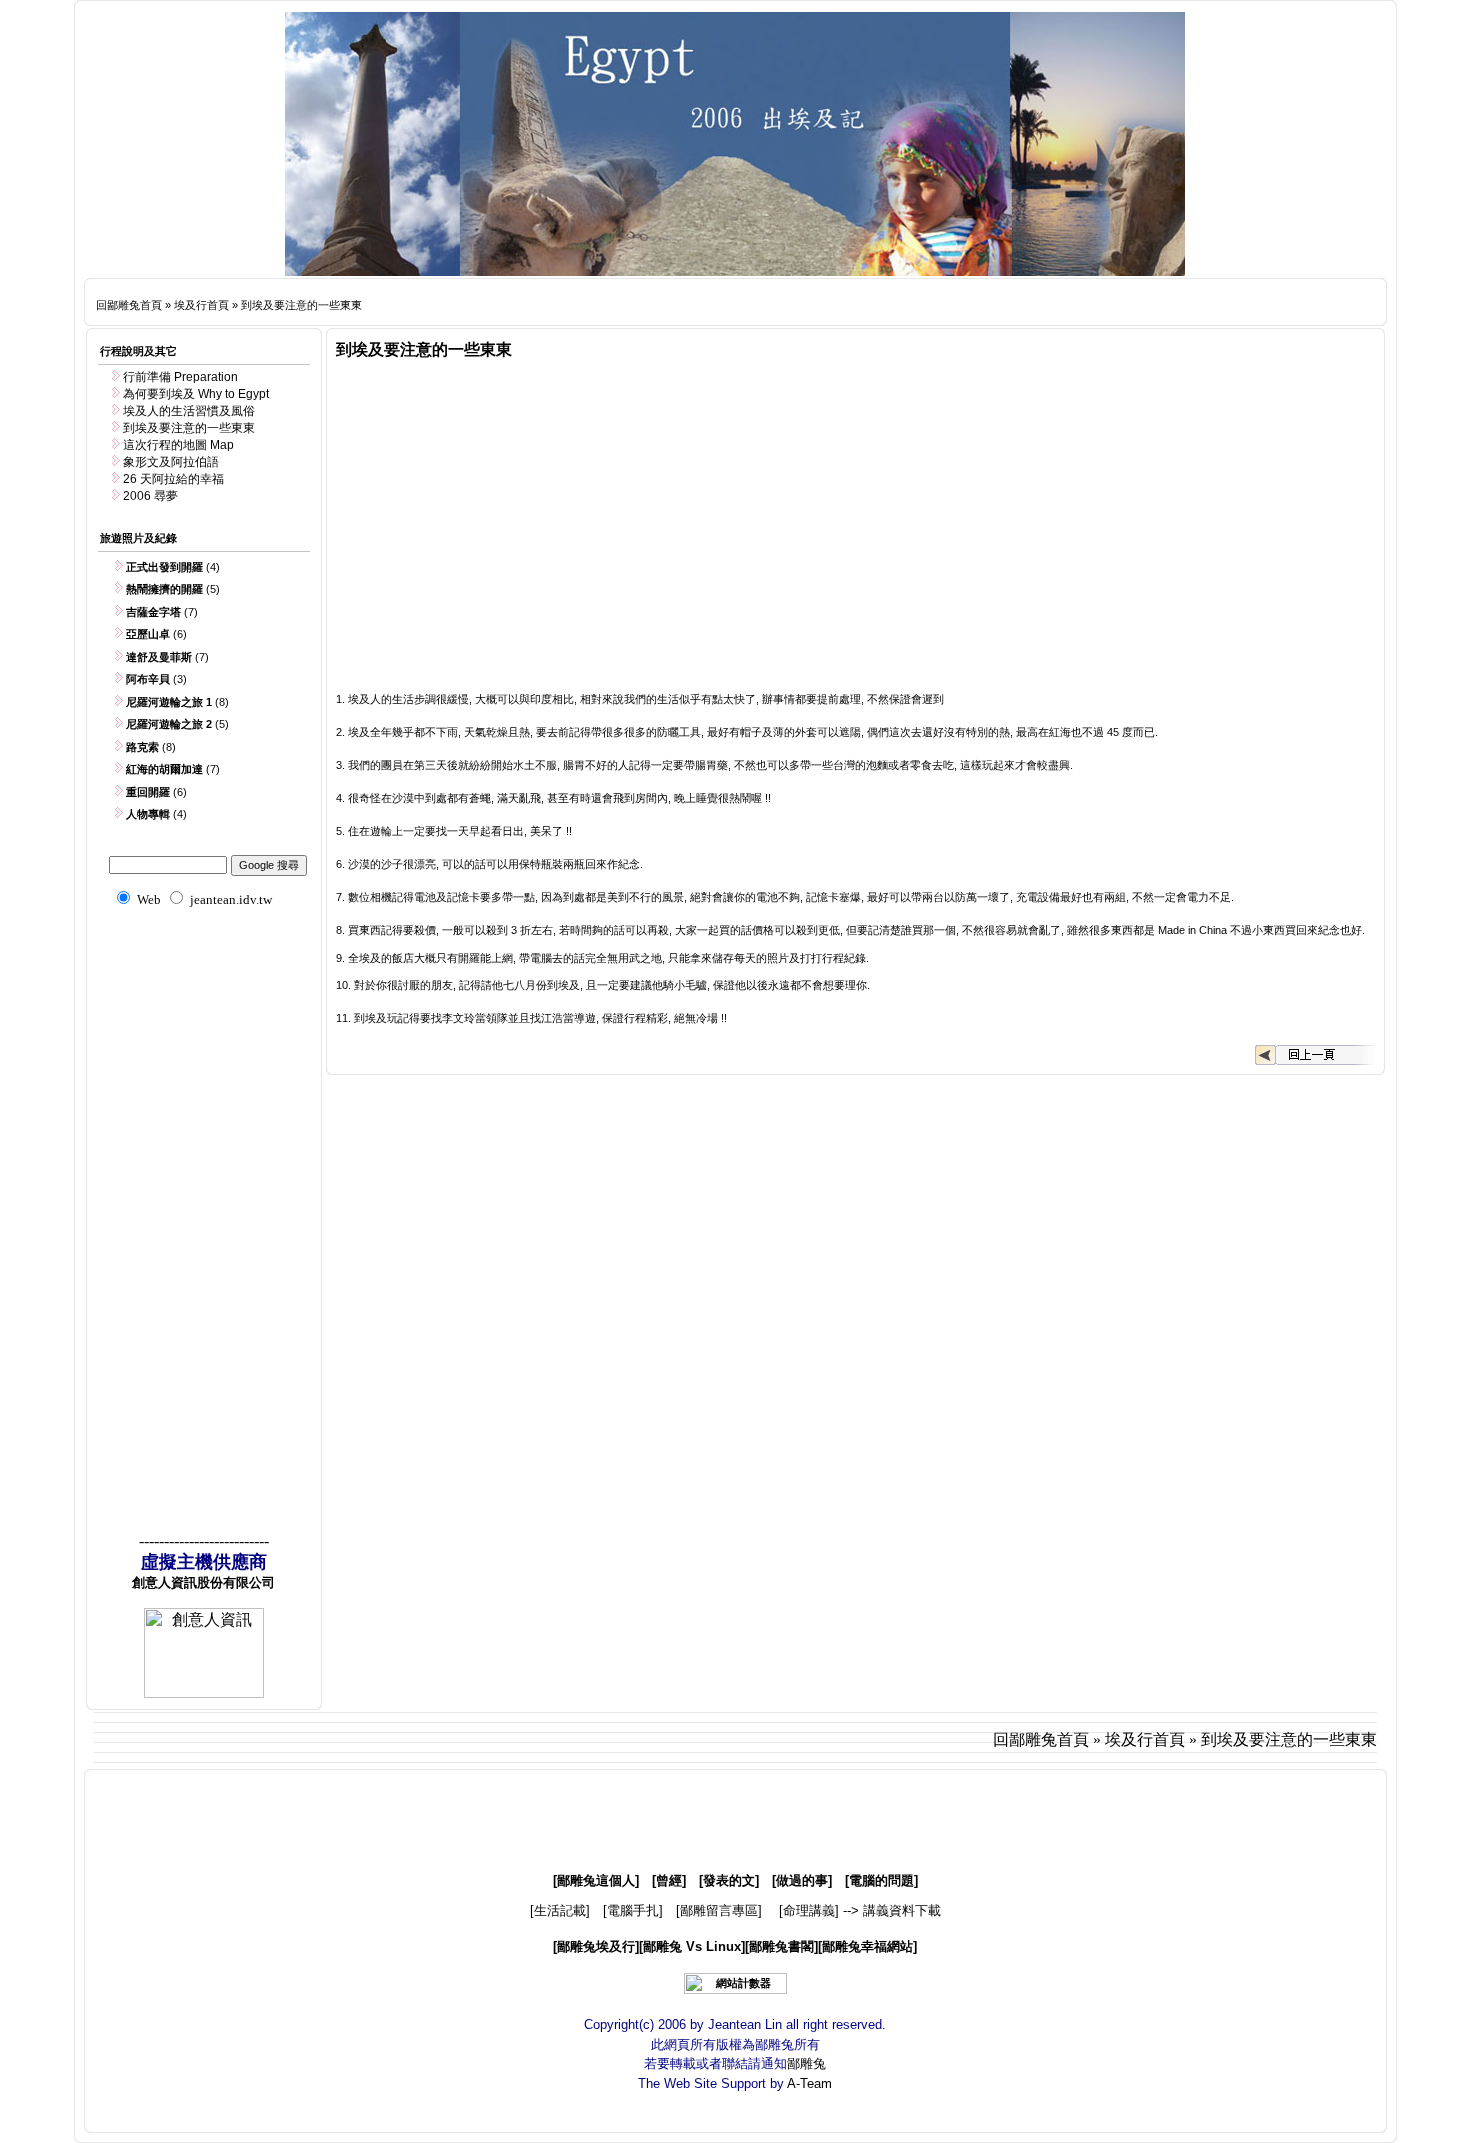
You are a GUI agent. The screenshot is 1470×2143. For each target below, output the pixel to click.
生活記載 (560, 1910)
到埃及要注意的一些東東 (301, 305)
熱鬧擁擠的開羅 (164, 589)
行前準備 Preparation (180, 377)
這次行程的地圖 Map (178, 445)
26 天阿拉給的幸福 (173, 479)
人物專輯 (148, 814)
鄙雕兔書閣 (781, 1946)
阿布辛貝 (148, 679)
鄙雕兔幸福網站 (867, 1946)
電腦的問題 (881, 1880)
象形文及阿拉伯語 (171, 462)
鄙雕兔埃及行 (596, 1946)
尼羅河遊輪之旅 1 (169, 702)
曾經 (669, 1880)
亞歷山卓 (148, 634)
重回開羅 (148, 792)
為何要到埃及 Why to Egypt (196, 394)
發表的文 (729, 1880)
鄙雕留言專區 (719, 1910)
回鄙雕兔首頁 (129, 305)
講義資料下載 (902, 1910)
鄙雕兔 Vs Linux (692, 1946)
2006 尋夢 (150, 496)
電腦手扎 (633, 1910)
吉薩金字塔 (153, 612)
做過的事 (802, 1880)
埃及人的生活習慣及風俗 (189, 411)
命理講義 (809, 1910)
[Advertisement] (755, 301)
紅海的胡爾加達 (164, 769)
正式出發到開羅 (164, 567)
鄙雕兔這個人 (596, 1880)
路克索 (142, 747)
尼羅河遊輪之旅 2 (169, 724)
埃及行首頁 (201, 305)
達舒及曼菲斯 (159, 657)
